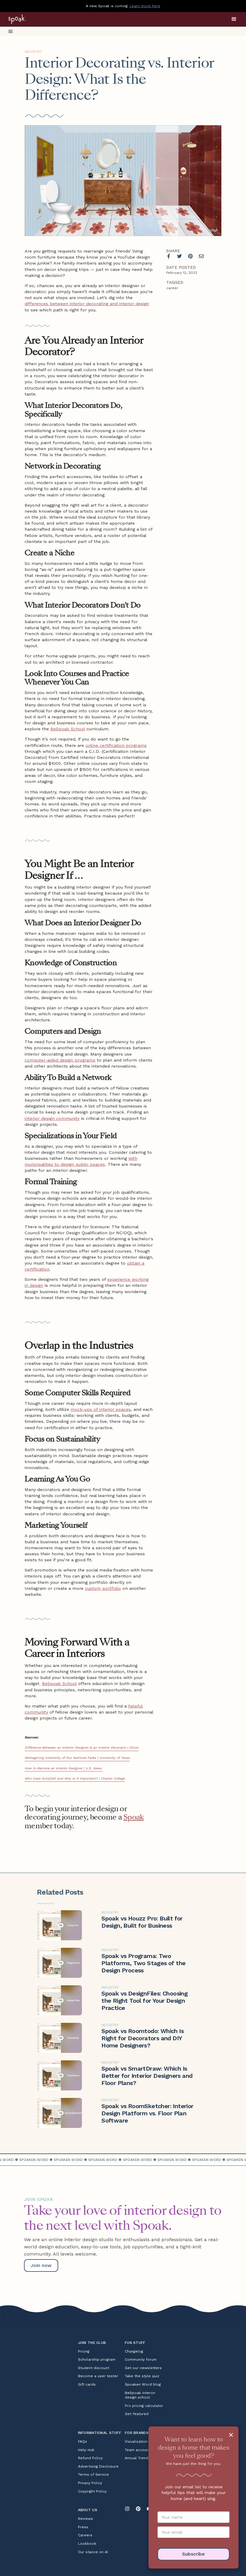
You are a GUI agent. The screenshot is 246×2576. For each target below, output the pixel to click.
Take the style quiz (142, 2376)
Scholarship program (97, 2359)
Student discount (94, 2368)
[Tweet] (179, 256)
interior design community (52, 1118)
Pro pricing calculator (144, 2406)
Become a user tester (98, 2376)
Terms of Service (93, 2474)
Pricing (84, 2351)
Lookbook (87, 2544)
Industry (33, 52)
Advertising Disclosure (98, 2466)
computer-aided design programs (60, 1060)
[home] (25, 19)
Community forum (141, 2359)
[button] (234, 19)
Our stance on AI (93, 2552)
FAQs (82, 2441)
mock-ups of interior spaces (101, 1409)
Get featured (137, 2414)
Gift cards (87, 2384)
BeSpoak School (68, 729)
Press (83, 2527)
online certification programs (116, 745)
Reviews (85, 2519)
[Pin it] (190, 256)
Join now (41, 2265)
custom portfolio (103, 1588)
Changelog (134, 2351)
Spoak (133, 1817)
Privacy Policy (90, 2483)
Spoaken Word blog (143, 2384)
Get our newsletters (143, 2368)
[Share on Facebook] (169, 256)
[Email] (201, 256)
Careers (85, 2535)
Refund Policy (90, 2458)
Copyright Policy (92, 2491)
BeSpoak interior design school (140, 2395)
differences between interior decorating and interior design (87, 304)
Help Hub (86, 2450)
